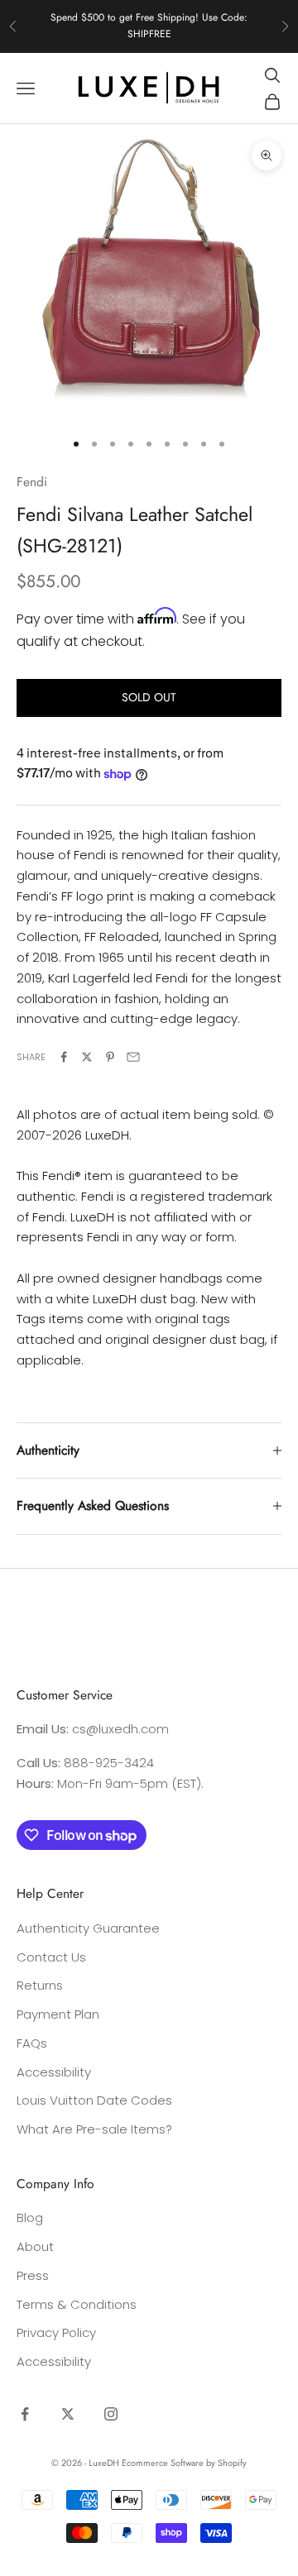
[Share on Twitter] (87, 1057)
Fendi (32, 482)
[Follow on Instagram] (111, 2414)
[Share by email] (133, 1057)
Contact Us (51, 1957)
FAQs (32, 2043)
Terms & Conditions (77, 2304)
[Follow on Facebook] (25, 2414)
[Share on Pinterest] (110, 1057)
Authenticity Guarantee (88, 1928)
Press (33, 2275)
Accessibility (54, 2072)
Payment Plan (58, 2014)
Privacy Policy (56, 2332)
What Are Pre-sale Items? (94, 2129)
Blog (30, 2218)
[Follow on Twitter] (68, 2414)
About (35, 2246)
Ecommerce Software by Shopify (184, 2463)
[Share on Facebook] (64, 1057)
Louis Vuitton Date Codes (94, 2100)
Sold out (149, 697)
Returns (40, 1985)
